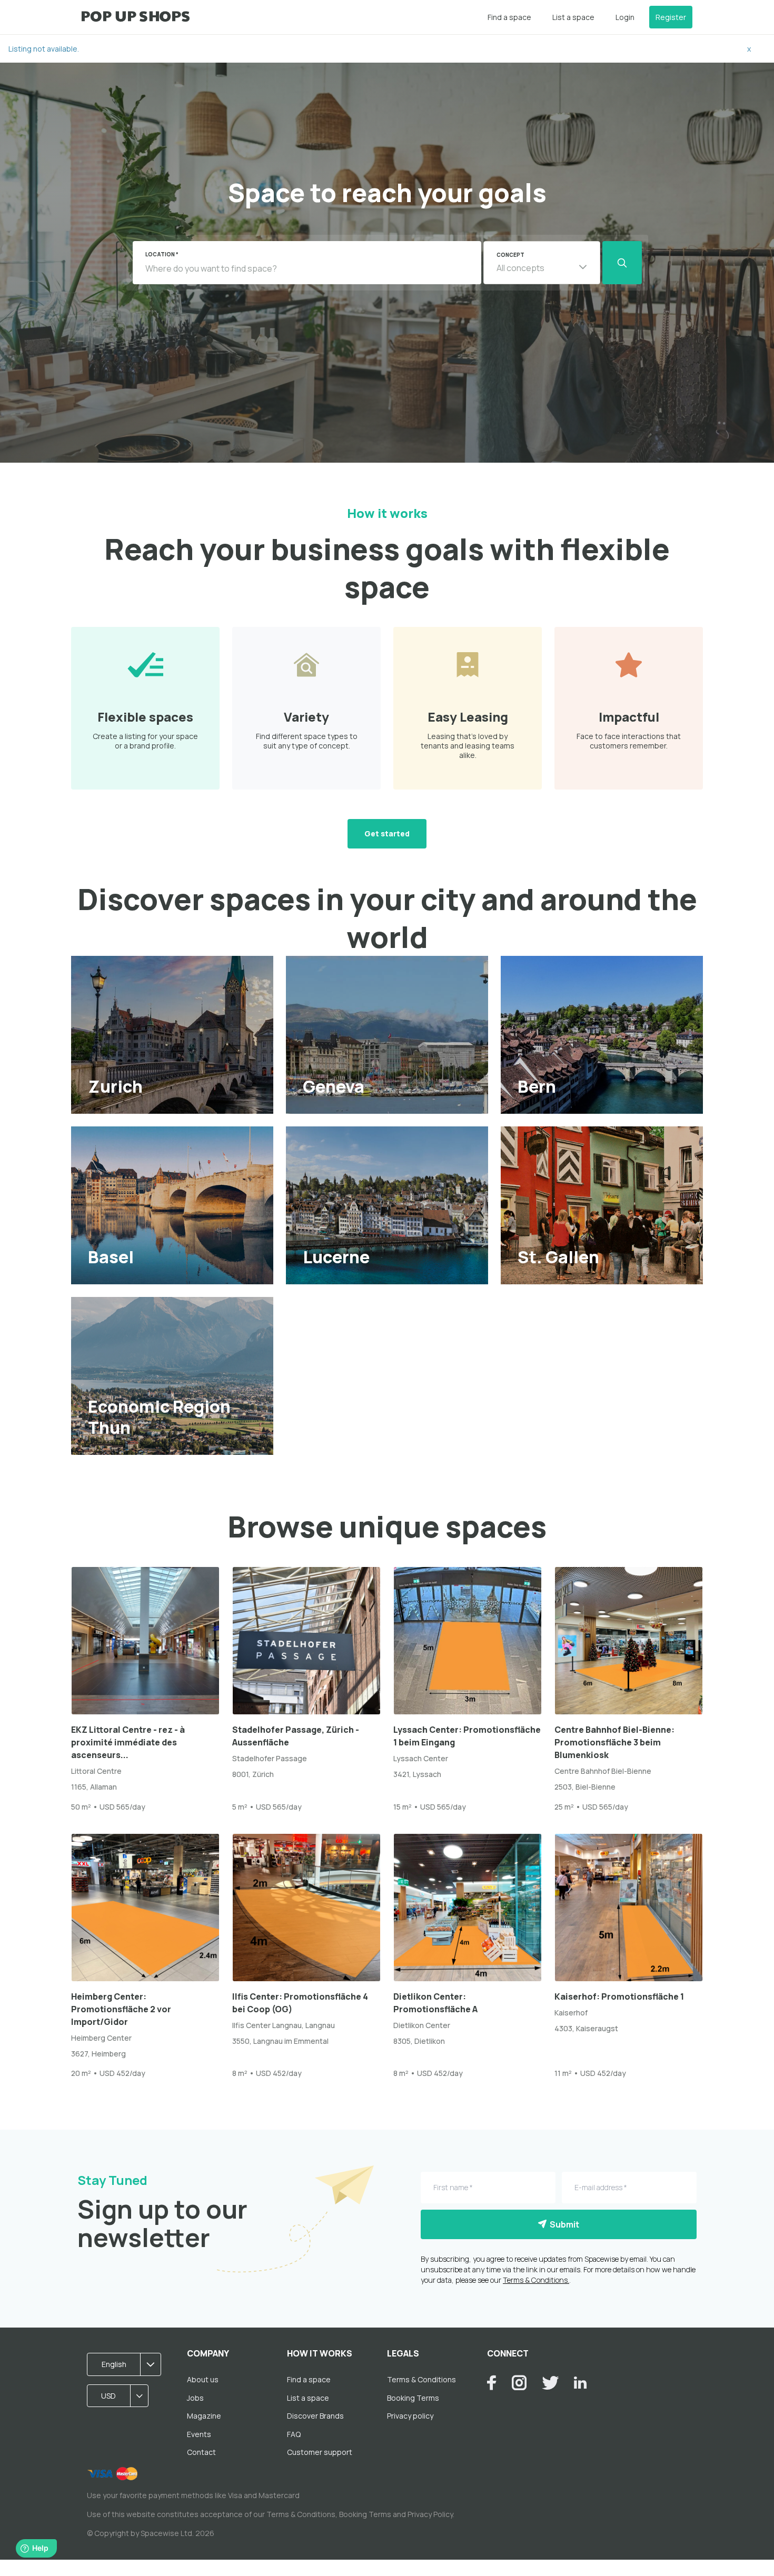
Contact (201, 2452)
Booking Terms (413, 2398)
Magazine (204, 2416)
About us (203, 2379)
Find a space (509, 17)
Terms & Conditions (421, 2379)
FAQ (294, 2434)
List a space (573, 17)
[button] (542, 263)
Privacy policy (410, 2416)
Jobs (195, 2398)
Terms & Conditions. (536, 2280)
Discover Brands (315, 2416)
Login (625, 17)
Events (199, 2434)
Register (671, 17)
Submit (563, 2224)
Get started (387, 833)
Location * (162, 254)
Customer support (320, 2452)
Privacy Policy (430, 2514)
